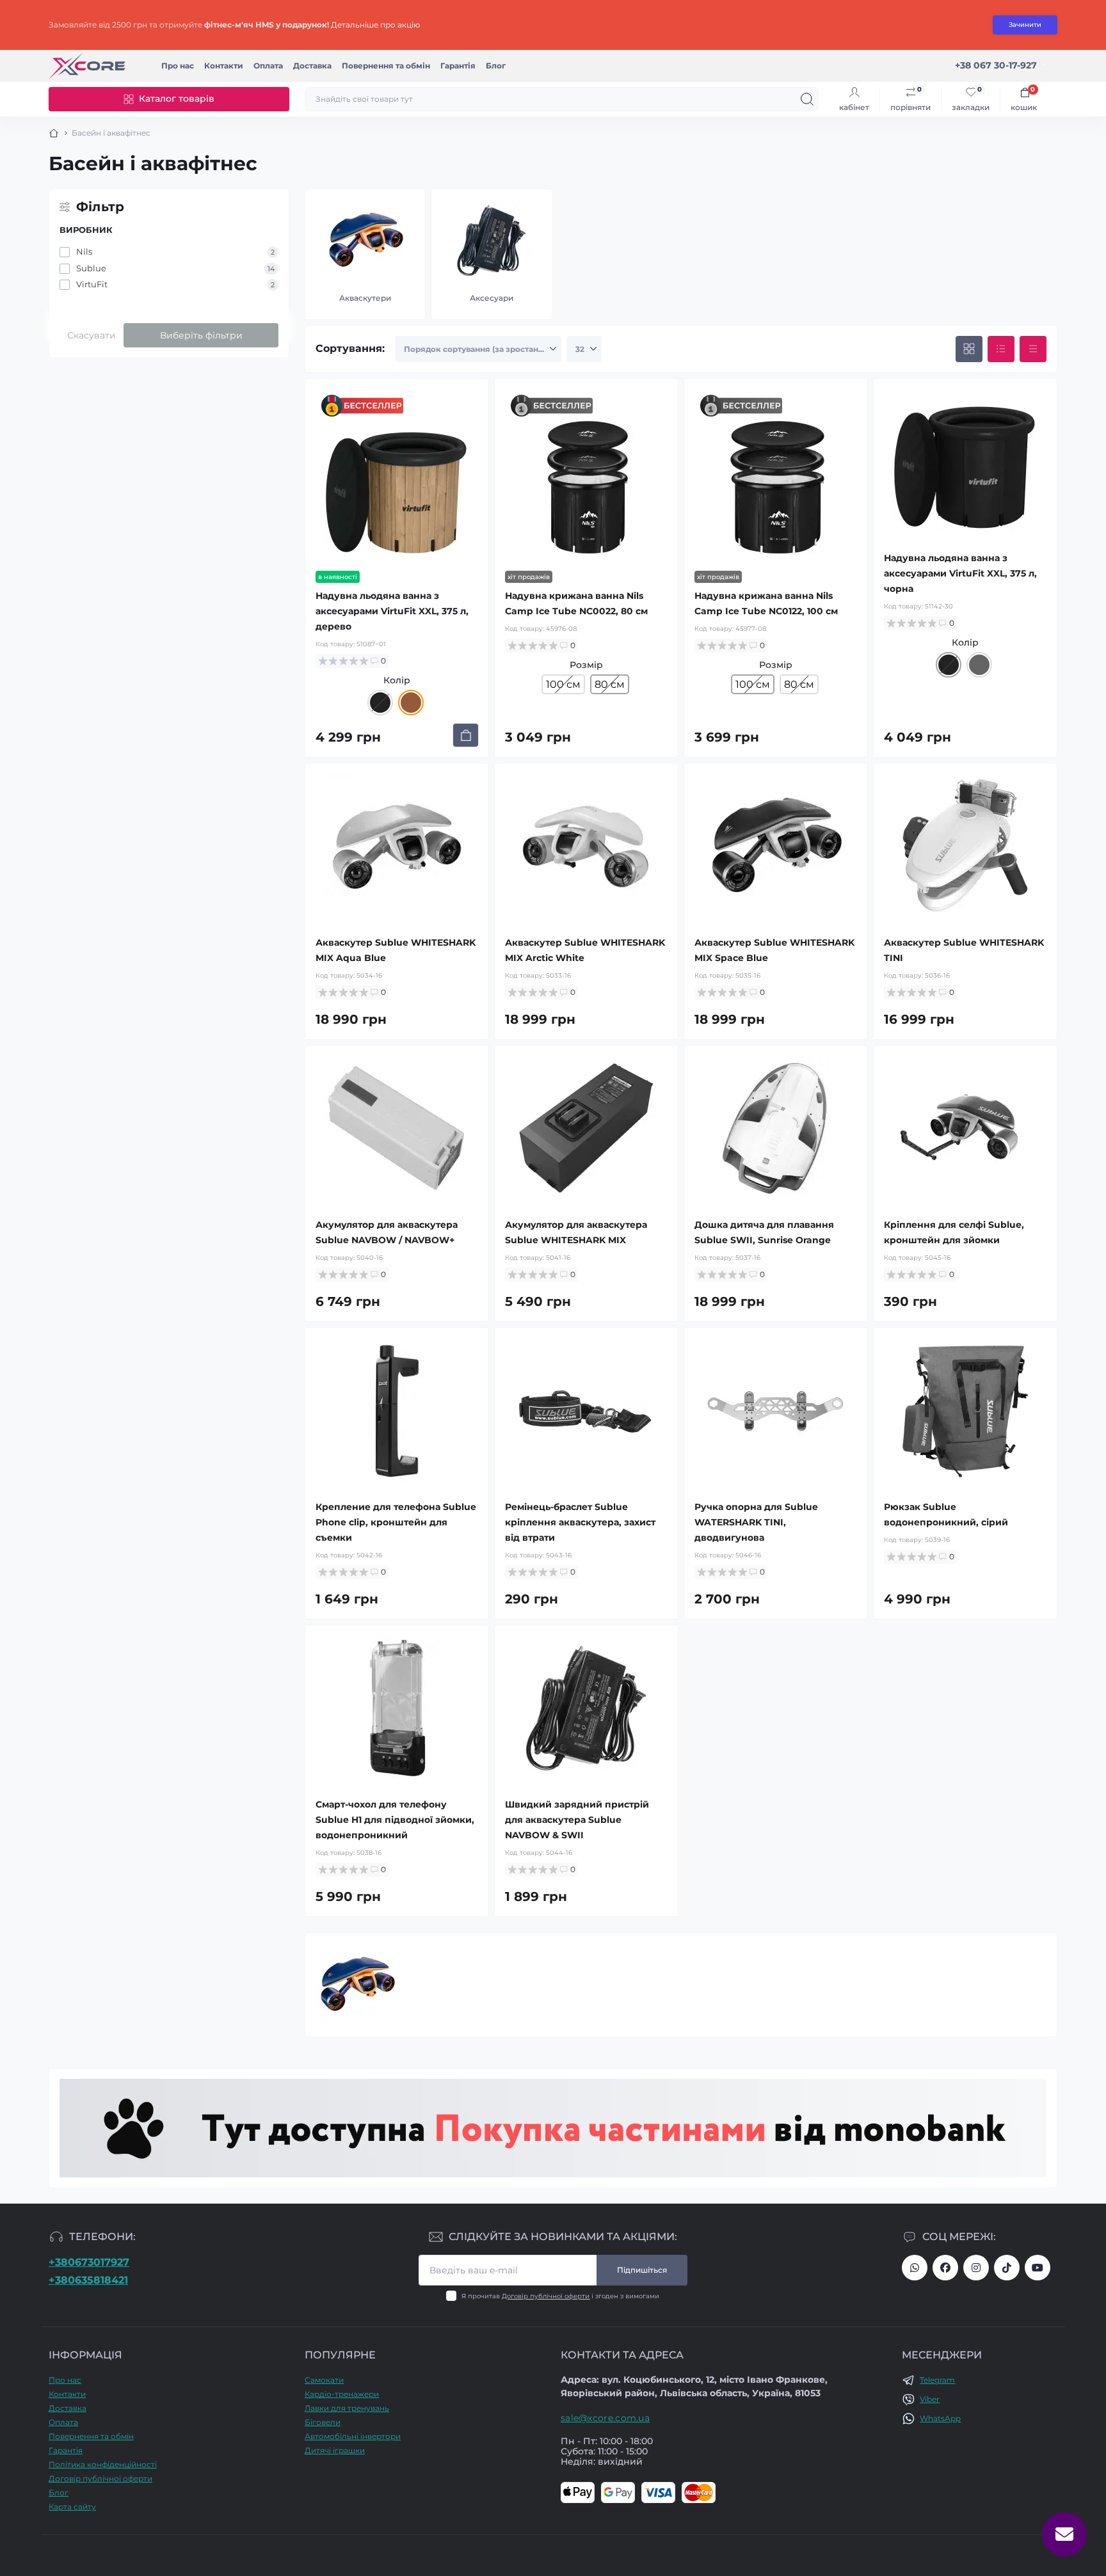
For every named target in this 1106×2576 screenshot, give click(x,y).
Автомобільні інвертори (353, 2436)
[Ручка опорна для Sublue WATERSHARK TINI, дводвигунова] (776, 1411)
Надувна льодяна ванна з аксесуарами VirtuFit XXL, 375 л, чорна (960, 573)
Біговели (323, 2422)
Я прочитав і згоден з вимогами (560, 2296)
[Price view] (1033, 349)
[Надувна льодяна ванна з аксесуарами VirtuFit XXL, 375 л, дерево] (397, 488)
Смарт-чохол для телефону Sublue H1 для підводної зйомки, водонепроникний (395, 1820)
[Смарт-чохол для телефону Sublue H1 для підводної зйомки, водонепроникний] (397, 1708)
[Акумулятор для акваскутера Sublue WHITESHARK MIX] (586, 1129)
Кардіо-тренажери (342, 2394)
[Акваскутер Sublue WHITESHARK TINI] (965, 847)
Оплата (268, 66)
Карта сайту (72, 2507)
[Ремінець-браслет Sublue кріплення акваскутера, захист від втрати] (586, 1411)
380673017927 (915, 2268)
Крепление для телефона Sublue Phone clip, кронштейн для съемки (396, 1522)
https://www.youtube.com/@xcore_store (1038, 2268)
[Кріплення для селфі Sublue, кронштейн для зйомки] (965, 1129)
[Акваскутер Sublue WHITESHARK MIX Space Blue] (776, 847)
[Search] (807, 99)
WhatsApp (940, 2418)
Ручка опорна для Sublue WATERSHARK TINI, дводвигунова (756, 1522)
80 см (799, 684)
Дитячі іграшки (335, 2450)
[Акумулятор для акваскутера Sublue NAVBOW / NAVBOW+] (397, 1129)
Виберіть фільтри (201, 335)
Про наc (178, 66)
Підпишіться (642, 2270)
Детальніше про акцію (375, 25)
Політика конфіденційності (103, 2464)
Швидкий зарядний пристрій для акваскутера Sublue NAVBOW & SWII (577, 1820)
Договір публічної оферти (546, 2296)
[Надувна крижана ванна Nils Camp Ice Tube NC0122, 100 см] (776, 488)
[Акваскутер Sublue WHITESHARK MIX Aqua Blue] (397, 847)
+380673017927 (89, 2262)
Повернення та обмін (386, 66)
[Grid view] (969, 349)
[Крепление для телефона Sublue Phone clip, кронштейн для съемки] (397, 1411)
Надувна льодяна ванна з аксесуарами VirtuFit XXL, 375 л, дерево (392, 611)
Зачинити (1025, 25)
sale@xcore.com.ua (605, 2418)
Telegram (937, 2380)
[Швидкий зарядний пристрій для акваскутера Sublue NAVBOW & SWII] (586, 1708)
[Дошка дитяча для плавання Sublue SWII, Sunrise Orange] (776, 1129)
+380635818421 (88, 2280)
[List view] (1001, 349)
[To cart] (466, 735)
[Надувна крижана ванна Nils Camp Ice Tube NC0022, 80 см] (586, 488)
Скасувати (92, 335)
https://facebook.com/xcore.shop (945, 2268)
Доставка (312, 66)
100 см (563, 684)
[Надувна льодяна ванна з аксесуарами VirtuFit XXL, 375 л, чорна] (965, 462)
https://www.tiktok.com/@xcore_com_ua (1007, 2268)
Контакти (224, 66)
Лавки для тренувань (347, 2408)
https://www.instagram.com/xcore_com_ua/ (976, 2268)
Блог (496, 66)
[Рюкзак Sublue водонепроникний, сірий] (965, 1411)
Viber (930, 2399)
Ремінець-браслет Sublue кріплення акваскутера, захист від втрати (580, 1522)
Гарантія (458, 66)
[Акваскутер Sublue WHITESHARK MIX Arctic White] (586, 847)
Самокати (324, 2380)
